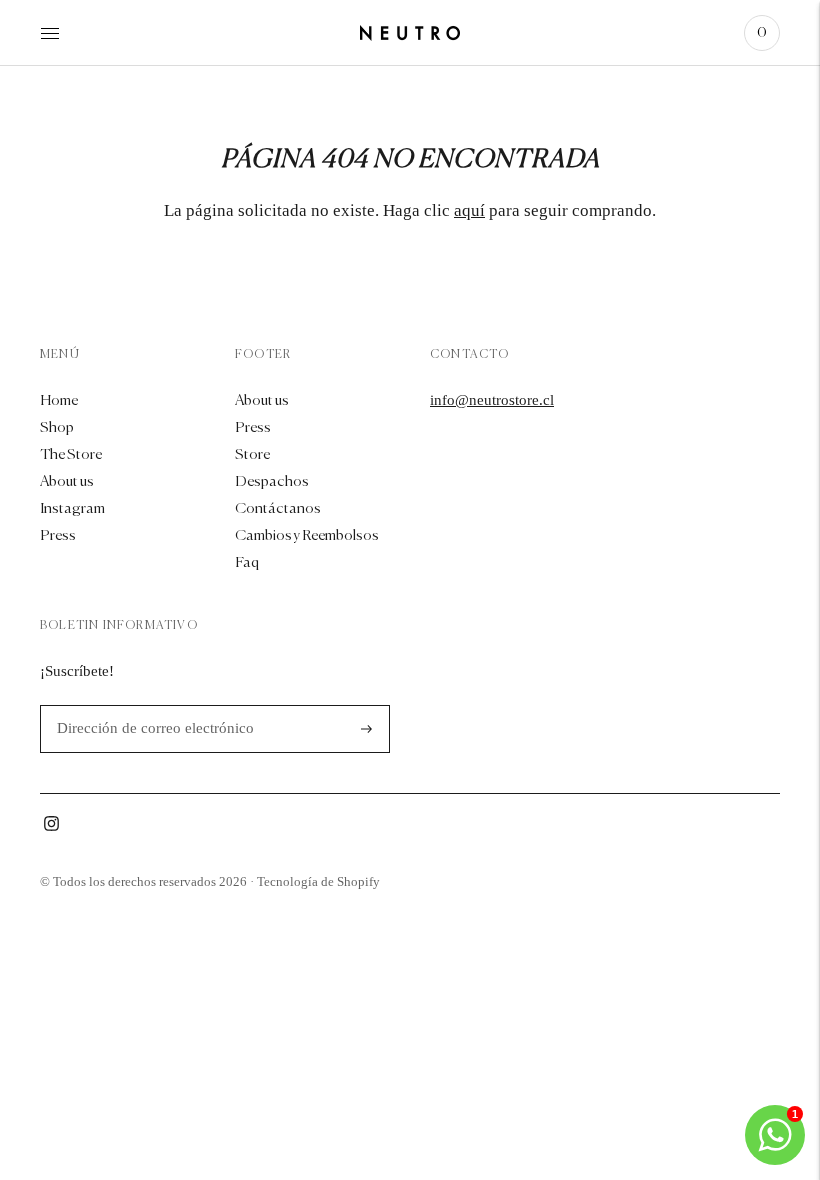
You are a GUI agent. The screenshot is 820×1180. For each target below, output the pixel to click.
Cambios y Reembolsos (307, 535)
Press (58, 535)
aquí (469, 210)
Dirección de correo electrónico (145, 705)
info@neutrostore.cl (492, 400)
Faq (247, 562)
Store (252, 454)
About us (67, 481)
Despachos (272, 481)
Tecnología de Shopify (318, 881)
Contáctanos (278, 508)
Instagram (72, 508)
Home (59, 400)
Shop (57, 427)
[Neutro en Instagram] (51, 826)
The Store (71, 454)
